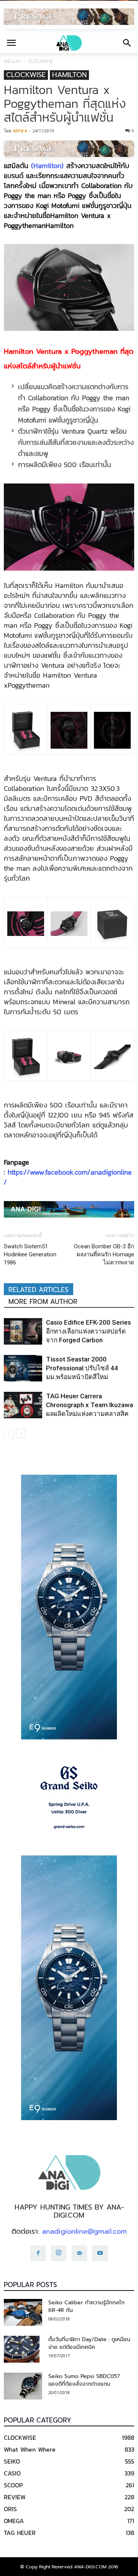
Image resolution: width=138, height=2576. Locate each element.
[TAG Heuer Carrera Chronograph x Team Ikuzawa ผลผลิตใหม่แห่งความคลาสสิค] (23, 1405)
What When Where (30, 2449)
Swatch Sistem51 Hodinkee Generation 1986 (30, 1254)
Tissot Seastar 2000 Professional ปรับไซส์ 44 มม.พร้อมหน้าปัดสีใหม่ (82, 1368)
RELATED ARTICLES (39, 1290)
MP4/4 (20, 131)
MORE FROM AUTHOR (43, 1302)
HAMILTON (69, 75)
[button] (127, 43)
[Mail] (79, 2253)
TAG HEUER (20, 2533)
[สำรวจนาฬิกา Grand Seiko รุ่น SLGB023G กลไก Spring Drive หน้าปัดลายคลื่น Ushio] (69, 1797)
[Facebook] (38, 2253)
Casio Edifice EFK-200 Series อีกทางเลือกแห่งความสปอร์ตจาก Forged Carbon (89, 1331)
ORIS (10, 2509)
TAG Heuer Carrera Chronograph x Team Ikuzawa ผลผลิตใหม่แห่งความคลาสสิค (90, 1405)
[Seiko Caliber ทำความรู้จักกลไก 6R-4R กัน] (23, 2312)
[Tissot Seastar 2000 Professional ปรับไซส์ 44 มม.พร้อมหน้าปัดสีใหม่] (23, 1368)
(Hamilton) (47, 166)
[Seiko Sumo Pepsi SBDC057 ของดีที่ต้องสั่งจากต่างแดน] (23, 2386)
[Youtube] (100, 2253)
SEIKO (12, 2461)
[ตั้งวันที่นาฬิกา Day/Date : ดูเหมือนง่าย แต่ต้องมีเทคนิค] (22, 2349)
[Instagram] (59, 2253)
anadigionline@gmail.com (85, 2231)
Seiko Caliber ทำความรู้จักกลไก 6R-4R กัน (86, 2306)
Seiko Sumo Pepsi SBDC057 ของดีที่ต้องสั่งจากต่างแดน (84, 2380)
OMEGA (14, 2521)
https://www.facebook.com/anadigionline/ (68, 1177)
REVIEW (15, 2497)
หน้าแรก (12, 61)
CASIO (12, 2473)
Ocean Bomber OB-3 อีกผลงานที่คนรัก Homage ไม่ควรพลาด (104, 1254)
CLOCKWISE (40, 61)
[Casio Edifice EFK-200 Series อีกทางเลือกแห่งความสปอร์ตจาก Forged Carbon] (23, 1331)
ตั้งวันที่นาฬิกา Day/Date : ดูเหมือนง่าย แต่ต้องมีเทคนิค (89, 2343)
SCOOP (13, 2485)
